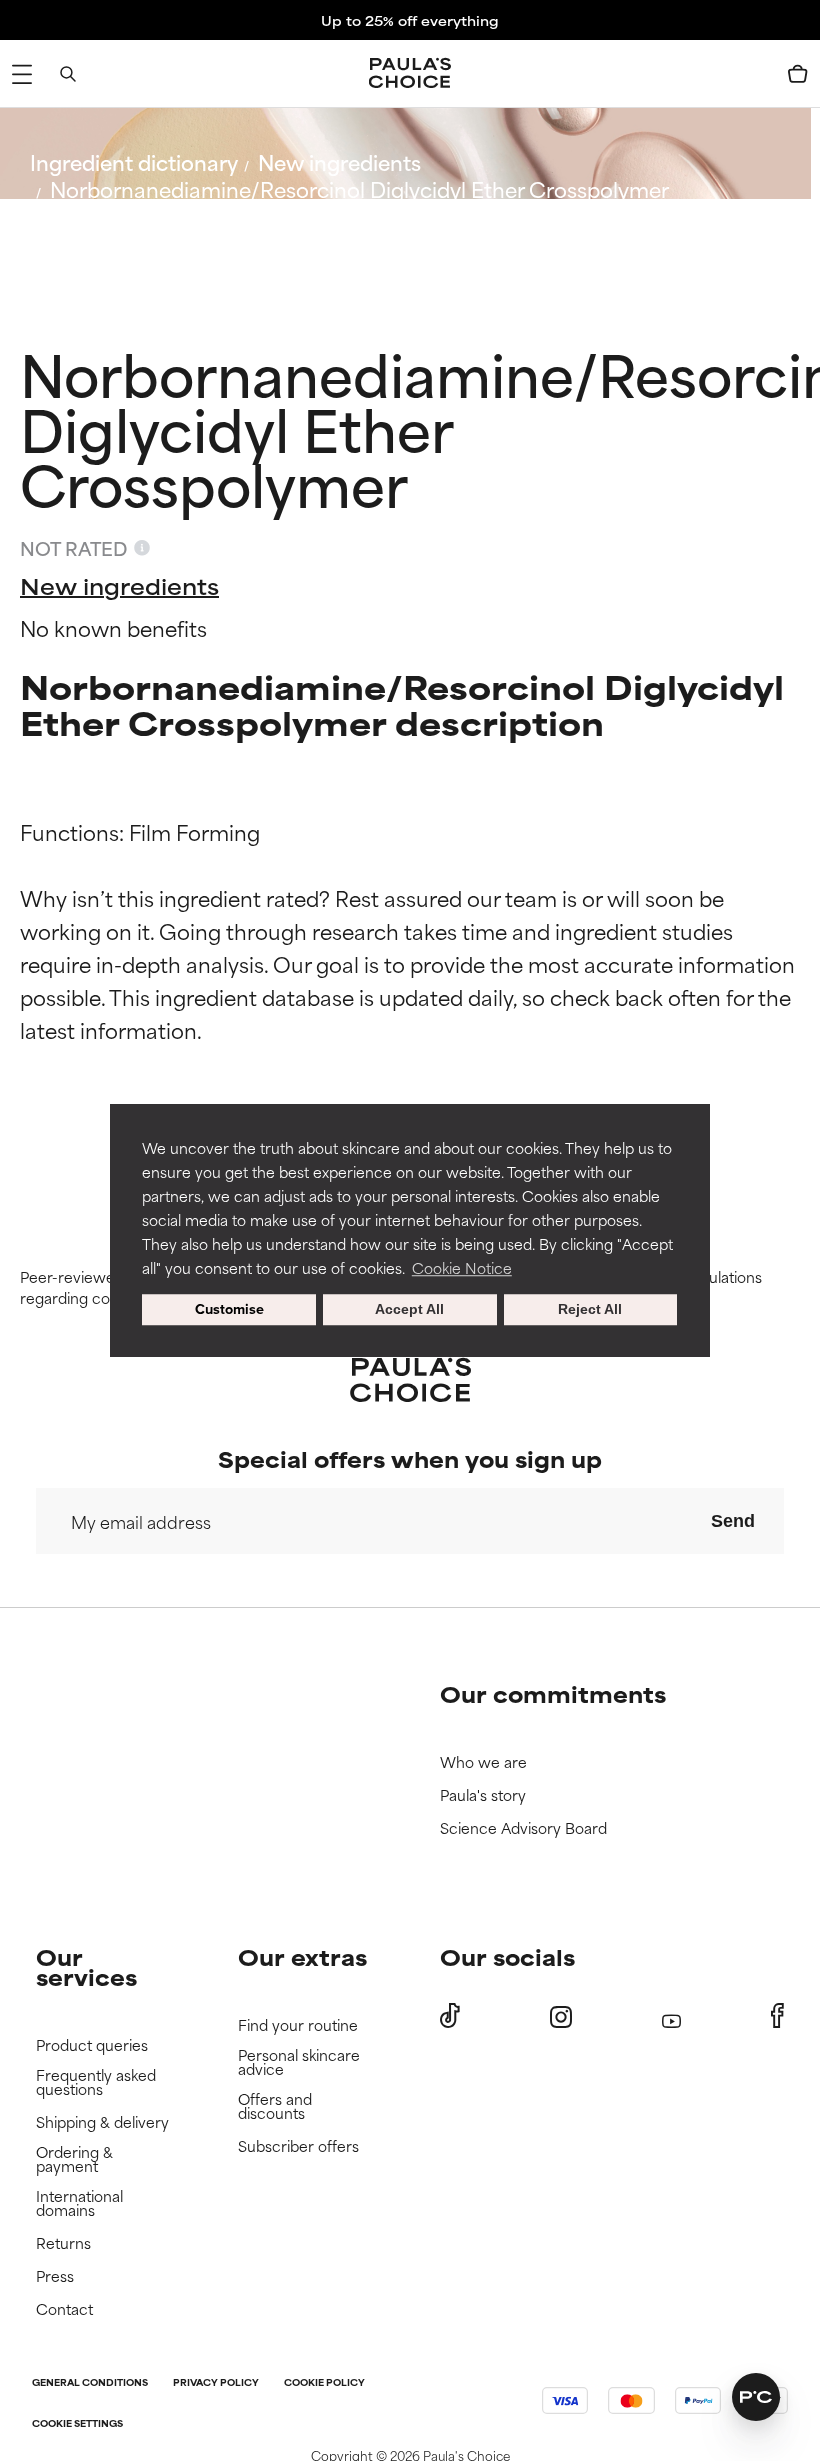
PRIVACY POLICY (216, 2383)
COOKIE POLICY (324, 2383)
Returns (63, 2243)
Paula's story (483, 1795)
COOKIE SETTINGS (77, 2424)
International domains (79, 2203)
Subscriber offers (298, 2146)
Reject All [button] (590, 1310)
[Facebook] (777, 2016)
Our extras (302, 1956)
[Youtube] (671, 2016)
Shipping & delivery (102, 2122)
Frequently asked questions (96, 2082)
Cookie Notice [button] (462, 1267)
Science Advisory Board (523, 1828)
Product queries (92, 2045)
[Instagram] (561, 2016)
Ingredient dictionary (134, 161)
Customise (229, 1309)
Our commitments (553, 1693)
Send (733, 1521)
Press (55, 2276)
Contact (64, 2309)
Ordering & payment (74, 2159)
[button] (756, 2397)
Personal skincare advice (299, 2062)
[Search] (68, 74)
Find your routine (298, 2025)
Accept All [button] (409, 1310)
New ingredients (339, 161)
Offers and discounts (275, 2106)
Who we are (483, 1762)
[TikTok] (450, 2016)
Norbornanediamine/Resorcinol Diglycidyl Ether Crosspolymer (359, 188)
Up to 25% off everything (410, 20)
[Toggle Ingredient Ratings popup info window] (142, 548)
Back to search (118, 236)
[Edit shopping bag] (798, 74)
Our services (86, 1966)
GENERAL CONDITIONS (90, 2383)
